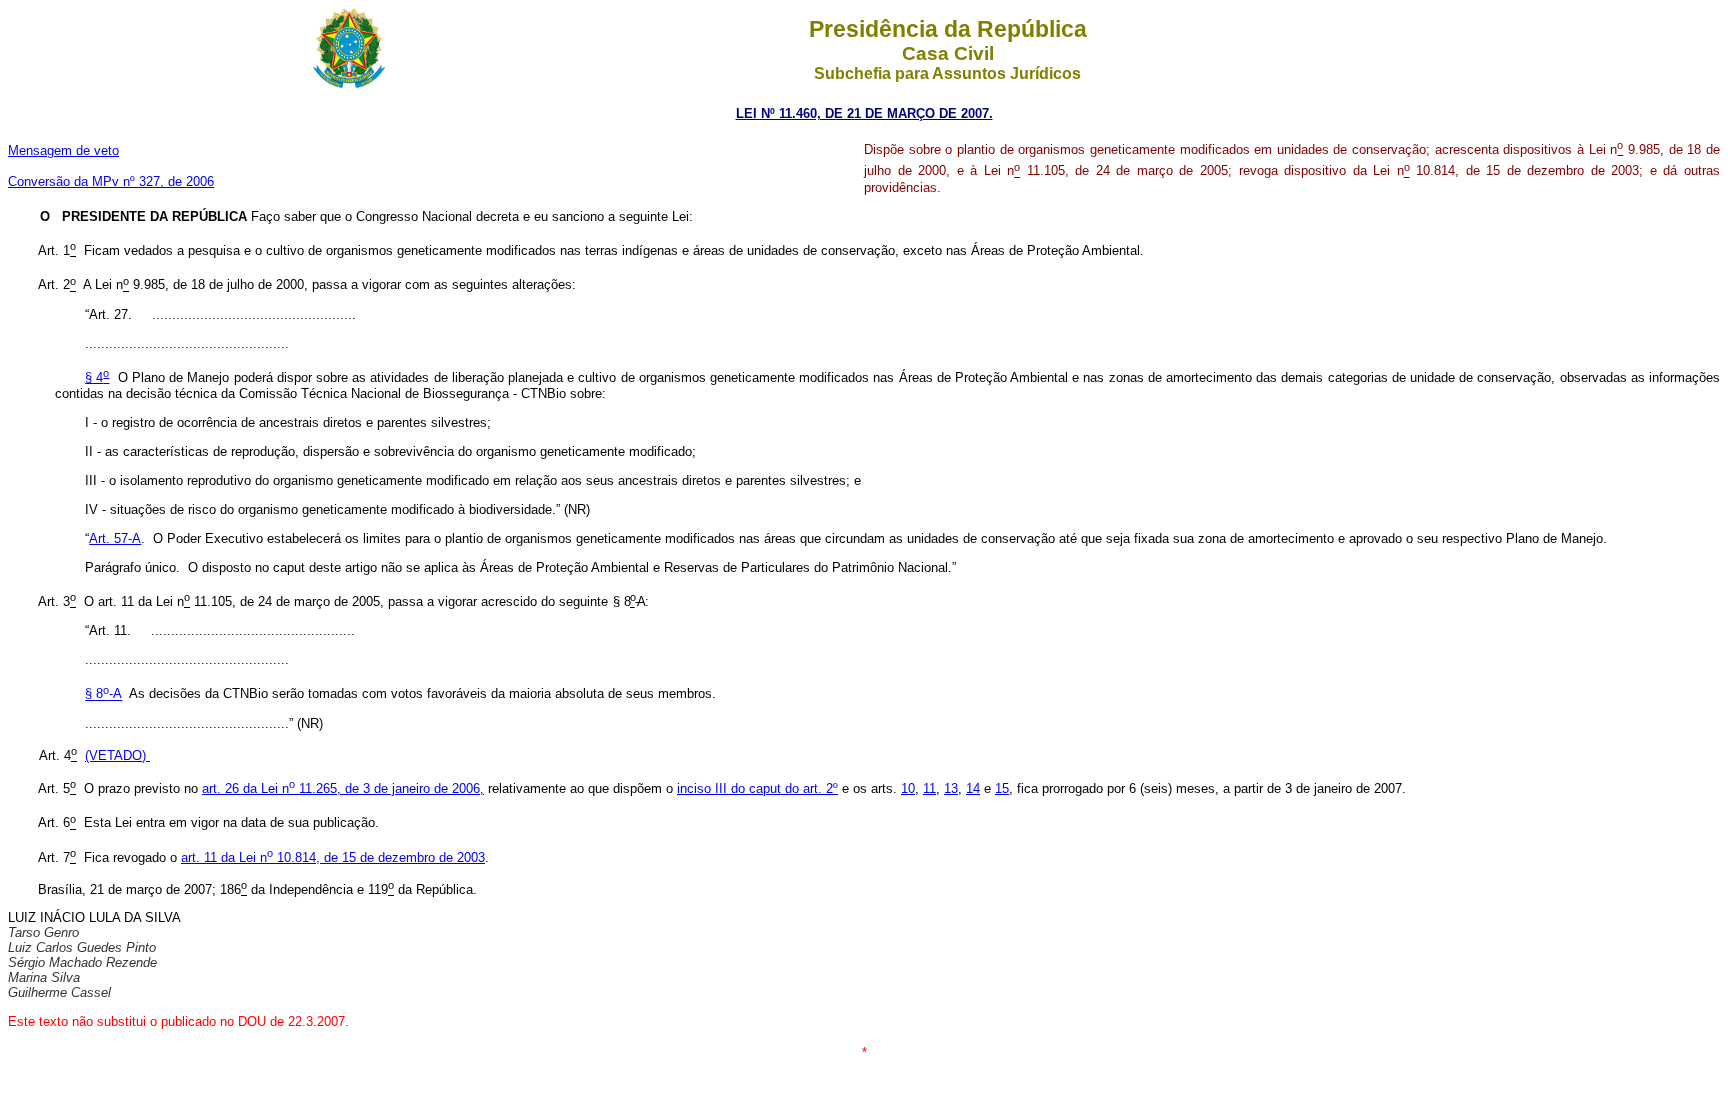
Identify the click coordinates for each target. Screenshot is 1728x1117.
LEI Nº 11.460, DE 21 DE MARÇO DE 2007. (864, 113)
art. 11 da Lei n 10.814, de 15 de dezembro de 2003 (333, 857)
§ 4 (97, 377)
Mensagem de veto (63, 150)
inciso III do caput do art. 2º (757, 788)
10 (908, 788)
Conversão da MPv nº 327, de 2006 (111, 181)
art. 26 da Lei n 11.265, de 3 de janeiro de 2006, (343, 788)
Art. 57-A (115, 538)
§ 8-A (103, 694)
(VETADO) (117, 755)
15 (1002, 788)
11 (929, 788)
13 (951, 788)
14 (973, 788)
